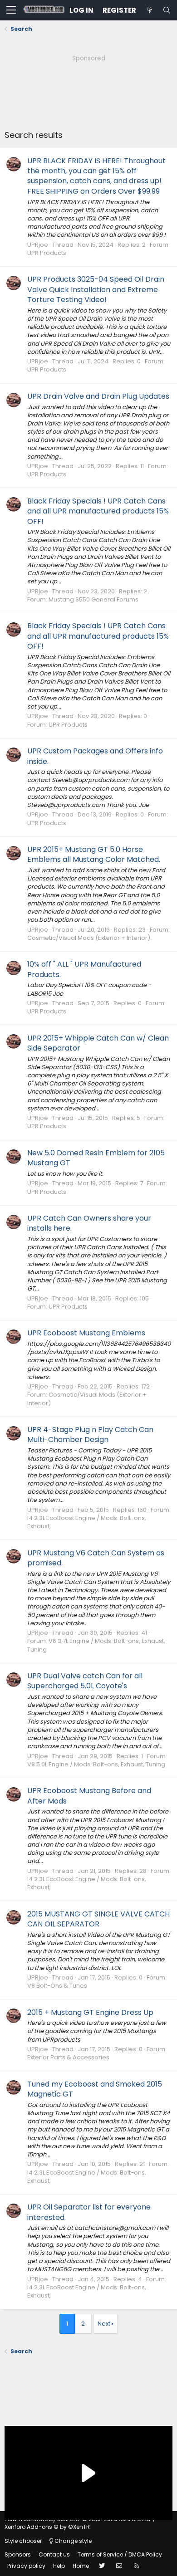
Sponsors (18, 2554)
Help (59, 2566)
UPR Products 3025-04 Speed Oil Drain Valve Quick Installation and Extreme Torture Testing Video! (96, 289)
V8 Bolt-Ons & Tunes (57, 1986)
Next (104, 2324)
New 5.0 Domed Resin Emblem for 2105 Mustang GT (96, 1158)
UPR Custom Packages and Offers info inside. (95, 756)
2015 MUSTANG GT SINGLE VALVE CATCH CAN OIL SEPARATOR (98, 1919)
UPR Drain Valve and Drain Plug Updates (98, 396)
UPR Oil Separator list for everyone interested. (89, 2212)
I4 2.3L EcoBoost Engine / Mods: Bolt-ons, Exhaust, (87, 1522)
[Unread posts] (149, 10)
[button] (11, 10)
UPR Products (47, 253)
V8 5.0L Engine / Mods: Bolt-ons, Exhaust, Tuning (96, 1764)
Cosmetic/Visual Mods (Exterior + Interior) (89, 938)
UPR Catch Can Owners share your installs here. (89, 1223)
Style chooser (23, 2541)
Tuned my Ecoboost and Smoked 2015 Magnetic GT (95, 2089)
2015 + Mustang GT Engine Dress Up (90, 2012)
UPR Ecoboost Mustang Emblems (86, 1333)
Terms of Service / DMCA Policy (120, 2554)
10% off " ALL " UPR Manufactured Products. (84, 969)
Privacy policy (26, 2566)
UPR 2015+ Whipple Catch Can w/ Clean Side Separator (98, 1043)
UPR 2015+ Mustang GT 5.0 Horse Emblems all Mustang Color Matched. (94, 854)
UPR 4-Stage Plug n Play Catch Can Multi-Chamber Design (90, 1435)
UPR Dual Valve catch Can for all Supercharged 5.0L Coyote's (85, 1681)
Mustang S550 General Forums (93, 599)
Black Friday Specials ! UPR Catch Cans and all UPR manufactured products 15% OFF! (98, 511)
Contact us (54, 2554)
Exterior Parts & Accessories (68, 2057)
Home (81, 2566)
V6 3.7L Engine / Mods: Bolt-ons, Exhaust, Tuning (96, 1645)
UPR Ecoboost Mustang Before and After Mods (89, 1796)
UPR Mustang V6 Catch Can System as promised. (96, 1558)
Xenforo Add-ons (47, 2527)
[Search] (167, 10)
